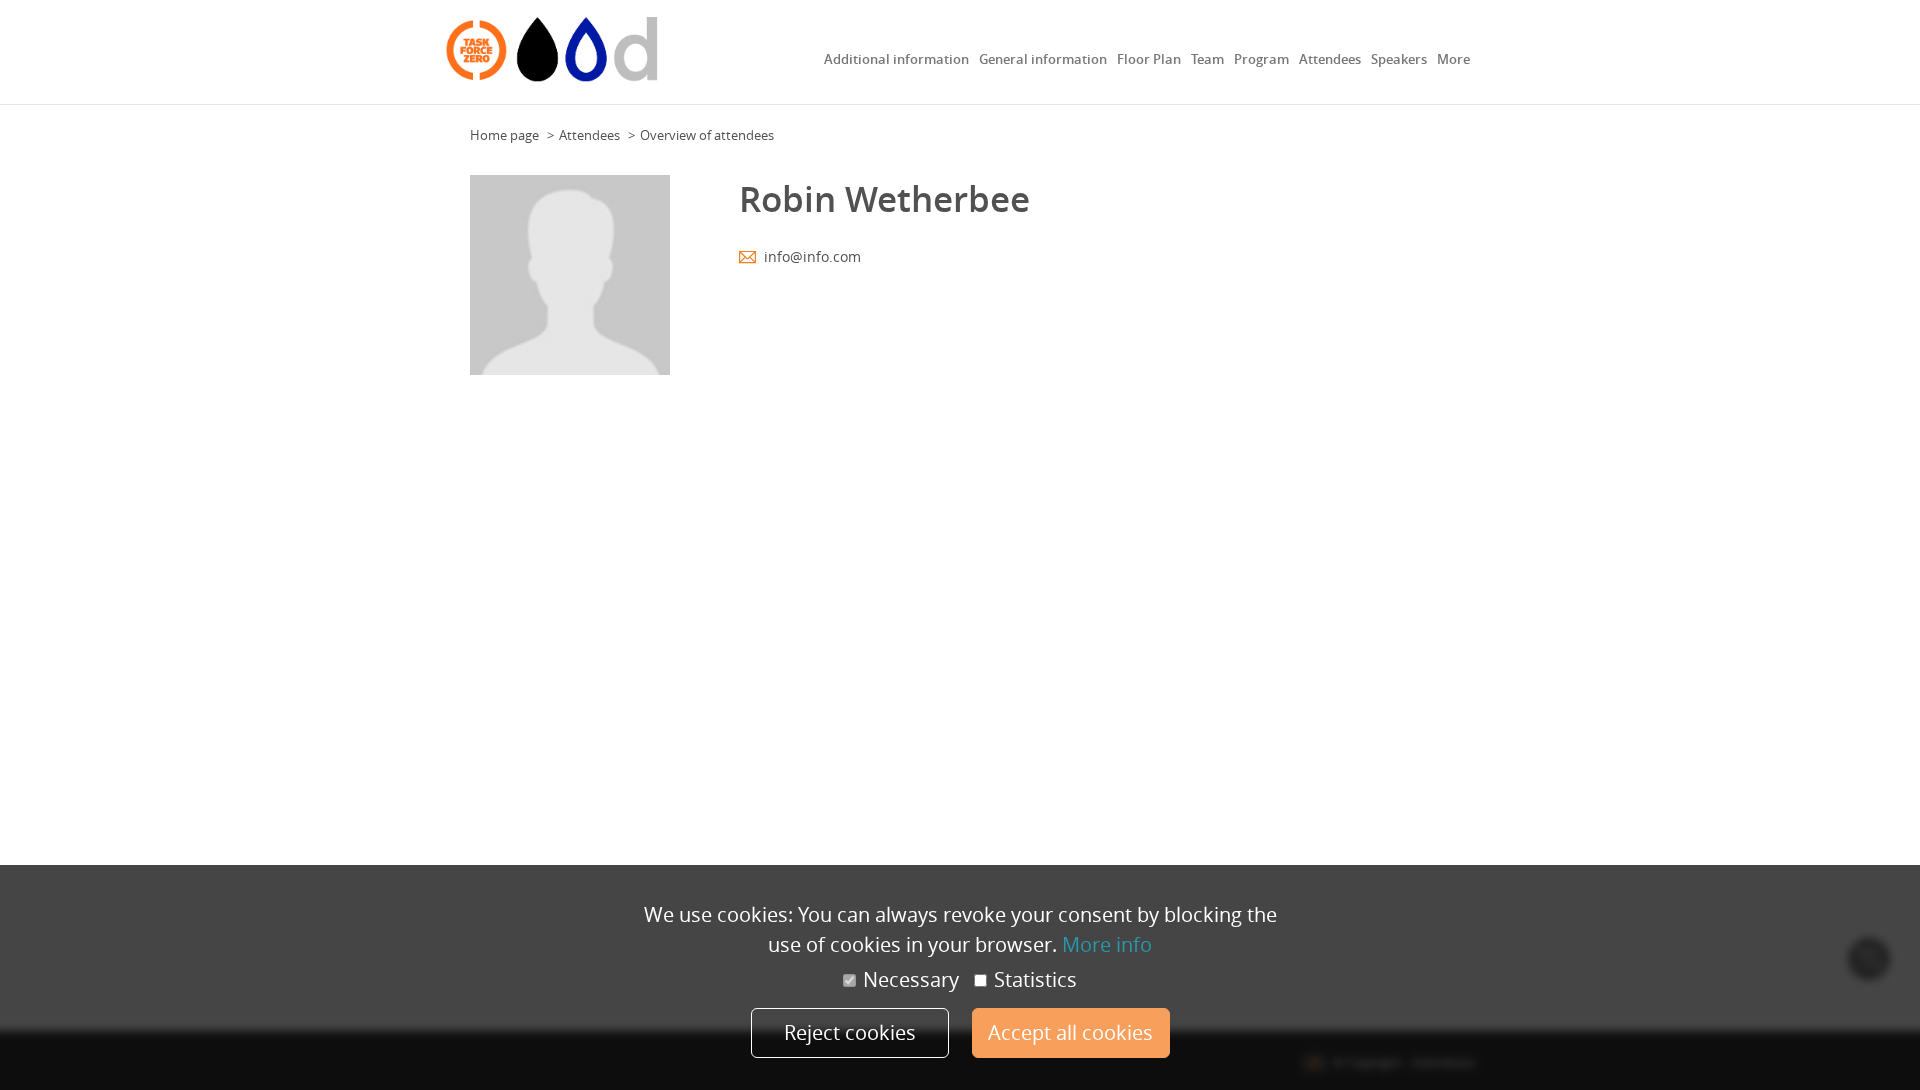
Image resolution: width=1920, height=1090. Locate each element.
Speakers (1399, 59)
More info (1107, 944)
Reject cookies (850, 1032)
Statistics (1035, 980)
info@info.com (812, 256)
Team (1207, 59)
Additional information (896, 59)
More (1453, 59)
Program (1261, 59)
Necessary (911, 980)
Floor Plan (1149, 59)
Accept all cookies (1070, 1032)
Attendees (1330, 59)
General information (1043, 59)
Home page (504, 135)
